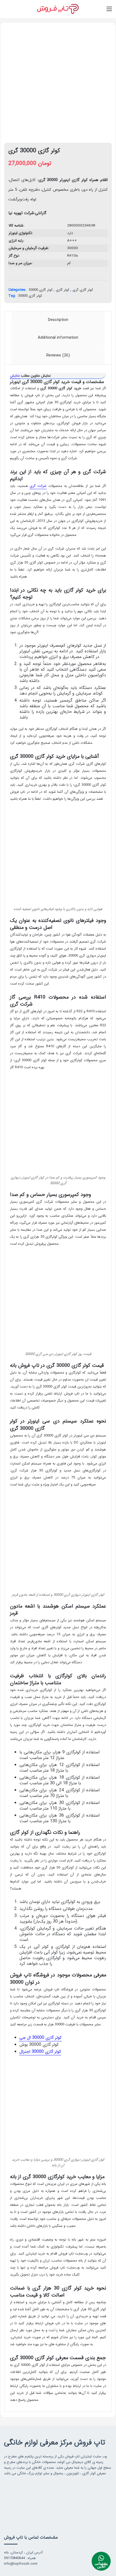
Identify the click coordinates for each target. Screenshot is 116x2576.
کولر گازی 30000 (41, 290)
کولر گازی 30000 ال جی (40, 2038)
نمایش (15, 376)
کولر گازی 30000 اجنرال (40, 2052)
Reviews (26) (58, 355)
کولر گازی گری (83, 290)
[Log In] (16, 11)
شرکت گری (38, 486)
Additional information (58, 338)
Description (58, 320)
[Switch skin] (7, 11)
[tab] (58, 320)
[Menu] (109, 11)
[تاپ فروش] (58, 9)
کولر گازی (63, 290)
